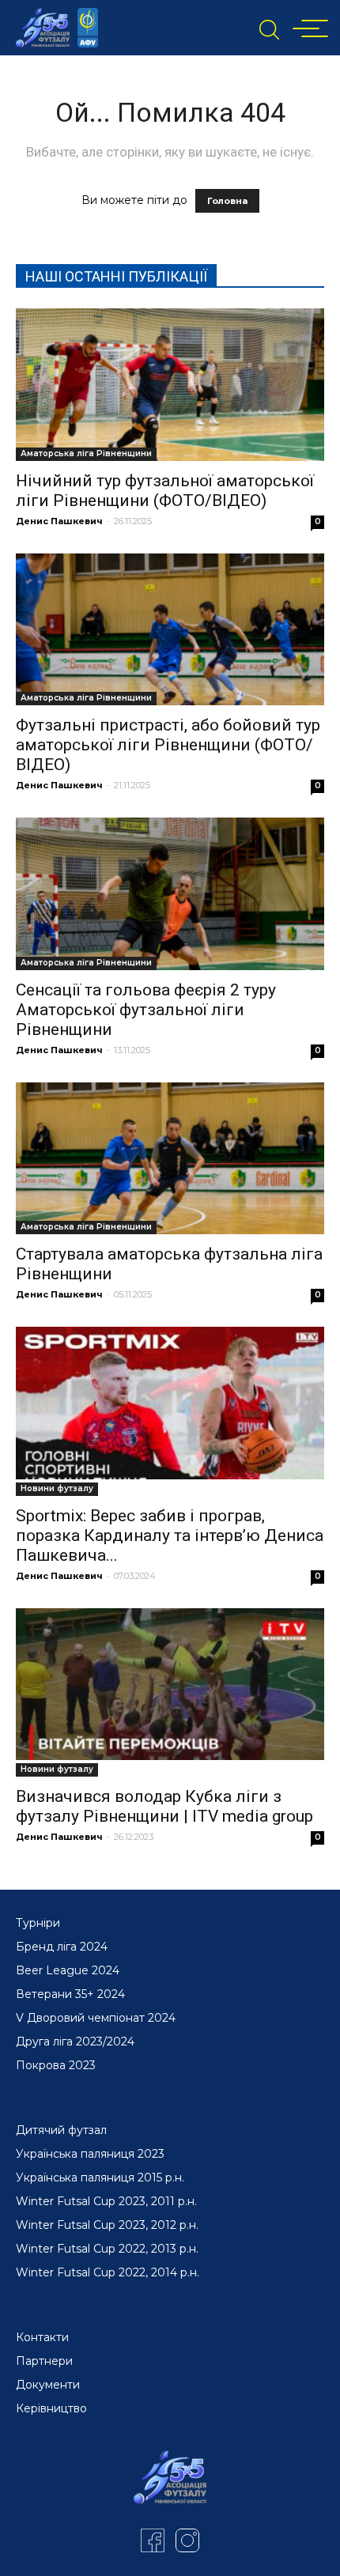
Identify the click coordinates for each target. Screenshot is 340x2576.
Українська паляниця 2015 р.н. (100, 2178)
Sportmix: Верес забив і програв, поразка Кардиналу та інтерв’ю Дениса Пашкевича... (170, 1535)
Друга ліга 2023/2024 (75, 2042)
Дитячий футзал (61, 2130)
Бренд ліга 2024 (62, 1947)
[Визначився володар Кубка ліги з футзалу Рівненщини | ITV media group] (170, 1685)
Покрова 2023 (56, 2065)
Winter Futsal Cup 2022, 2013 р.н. (107, 2249)
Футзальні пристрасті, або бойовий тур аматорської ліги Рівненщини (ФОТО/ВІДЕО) (168, 745)
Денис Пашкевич (59, 521)
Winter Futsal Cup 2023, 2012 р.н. (107, 2225)
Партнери (44, 2361)
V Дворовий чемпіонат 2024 (96, 2018)
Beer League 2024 (68, 1970)
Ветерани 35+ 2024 (70, 1994)
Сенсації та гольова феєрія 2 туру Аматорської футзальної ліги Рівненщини (146, 1010)
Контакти (42, 2337)
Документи (48, 2385)
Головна (227, 201)
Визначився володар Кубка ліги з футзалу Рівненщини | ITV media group (164, 1806)
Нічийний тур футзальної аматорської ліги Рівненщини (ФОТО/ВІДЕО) (165, 491)
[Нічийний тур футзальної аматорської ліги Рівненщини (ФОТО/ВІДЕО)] (170, 385)
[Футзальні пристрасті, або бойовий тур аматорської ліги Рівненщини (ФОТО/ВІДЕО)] (170, 630)
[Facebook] (153, 2540)
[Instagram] (187, 2540)
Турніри (38, 1923)
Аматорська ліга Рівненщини (86, 453)
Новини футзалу (57, 1488)
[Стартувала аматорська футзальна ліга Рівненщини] (170, 1159)
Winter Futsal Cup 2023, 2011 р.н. (106, 2201)
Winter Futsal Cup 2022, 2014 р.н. (108, 2272)
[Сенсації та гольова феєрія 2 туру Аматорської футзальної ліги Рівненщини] (170, 894)
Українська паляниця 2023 (90, 2154)
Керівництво (51, 2408)
